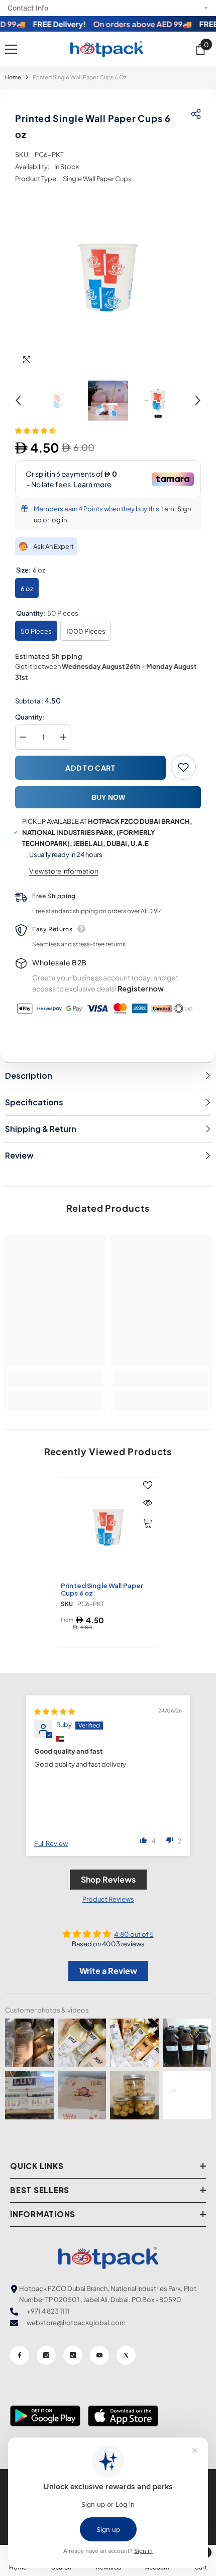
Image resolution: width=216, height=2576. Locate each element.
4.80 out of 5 (134, 1934)
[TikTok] (73, 2355)
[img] (55, 1711)
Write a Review (108, 1971)
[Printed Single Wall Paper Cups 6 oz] (108, 1527)
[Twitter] (126, 2355)
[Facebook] (20, 2355)
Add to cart (90, 768)
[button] (18, 400)
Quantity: (30, 717)
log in (59, 520)
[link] (55, 1379)
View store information (64, 871)
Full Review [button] (51, 1843)
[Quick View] (148, 1503)
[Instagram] (46, 2355)
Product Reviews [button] (108, 1899)
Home (13, 77)
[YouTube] (99, 2355)
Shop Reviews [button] (108, 1879)
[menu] (11, 49)
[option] (108, 277)
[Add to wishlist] (183, 767)
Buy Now (108, 797)
